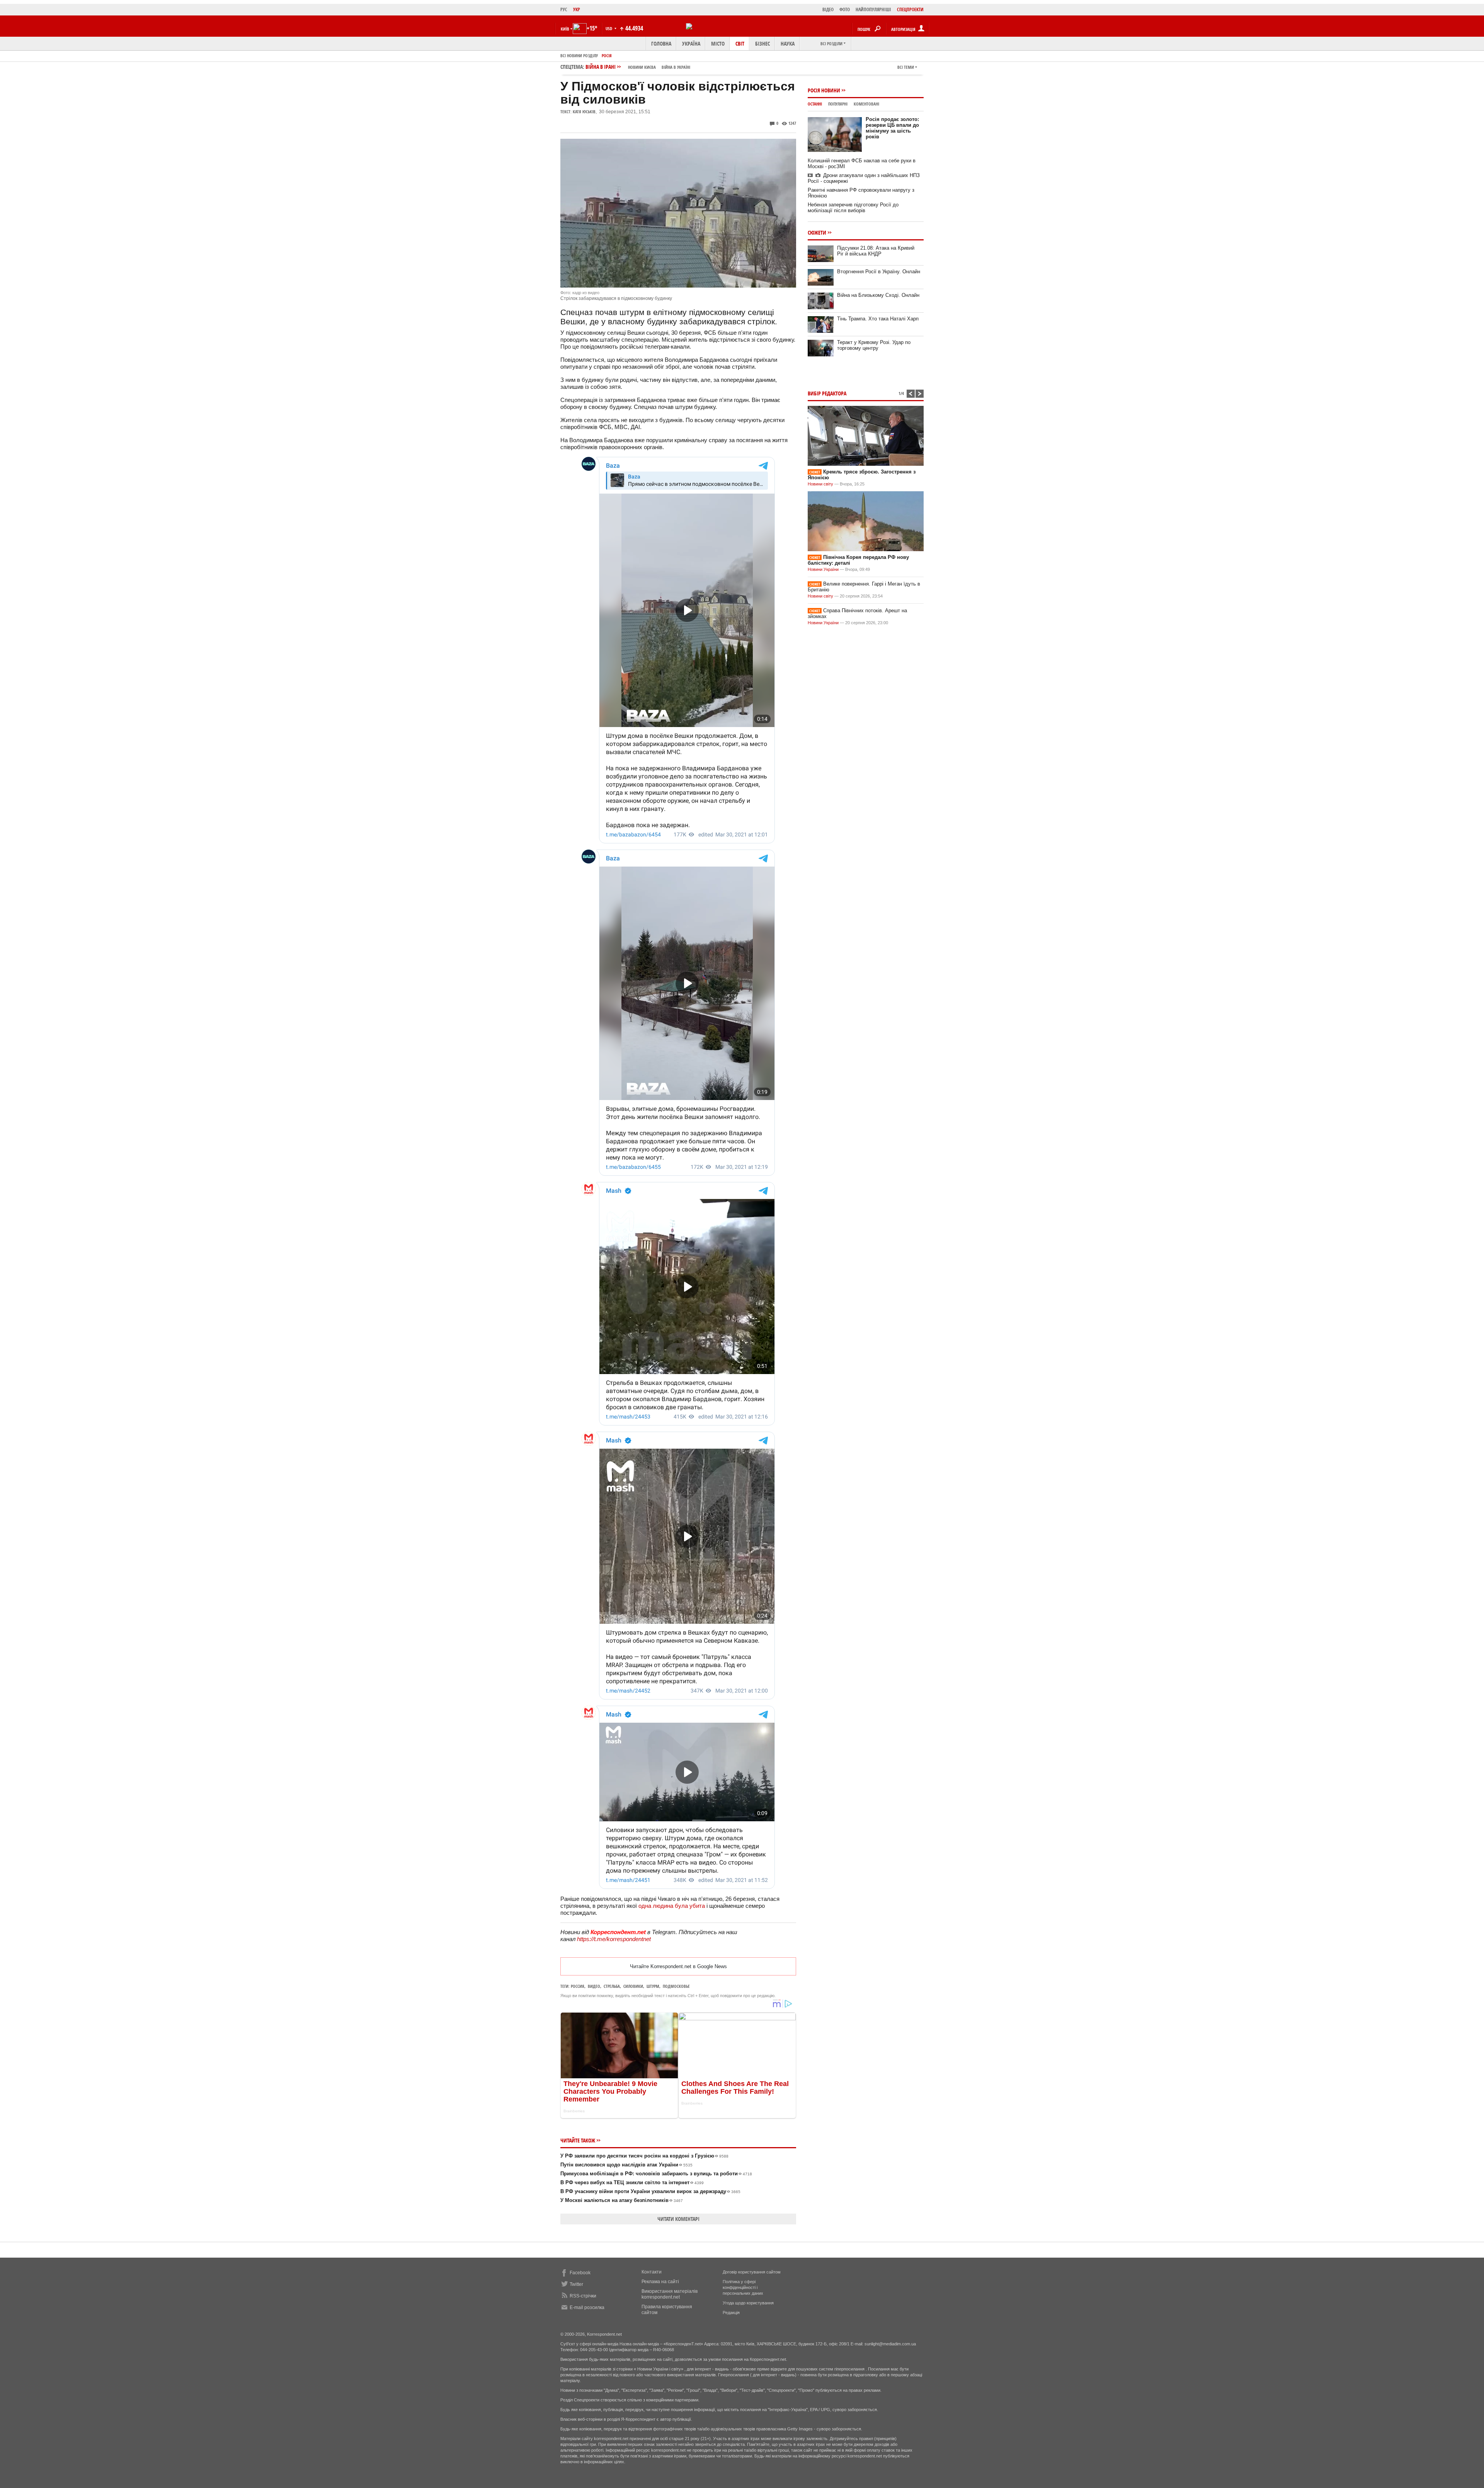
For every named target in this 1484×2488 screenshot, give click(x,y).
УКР (577, 9)
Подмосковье (676, 1986)
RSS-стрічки (583, 2296)
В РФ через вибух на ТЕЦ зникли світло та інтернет (632, 2182)
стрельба (612, 1986)
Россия (578, 1986)
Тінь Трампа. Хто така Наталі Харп (878, 319)
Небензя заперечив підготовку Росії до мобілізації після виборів (853, 208)
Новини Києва (642, 67)
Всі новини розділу (579, 55)
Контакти (652, 2272)
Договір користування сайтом (752, 2272)
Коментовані (866, 104)
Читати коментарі (678, 2219)
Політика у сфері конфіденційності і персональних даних (743, 2287)
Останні (815, 104)
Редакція (731, 2313)
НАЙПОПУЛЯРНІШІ (873, 9)
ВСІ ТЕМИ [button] (906, 67)
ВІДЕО (828, 9)
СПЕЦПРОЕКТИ (910, 9)
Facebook (580, 2273)
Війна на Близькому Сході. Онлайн (878, 295)
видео (594, 1986)
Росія (607, 55)
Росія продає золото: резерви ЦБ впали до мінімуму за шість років (892, 128)
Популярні (838, 104)
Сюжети (817, 232)
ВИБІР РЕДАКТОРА (827, 393)
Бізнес (762, 43)
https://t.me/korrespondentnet (614, 1939)
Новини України (823, 569)
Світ (740, 43)
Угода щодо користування (748, 2303)
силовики (633, 1986)
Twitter (576, 2284)
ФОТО (845, 9)
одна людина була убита (672, 1906)
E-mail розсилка (587, 2307)
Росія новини (824, 90)
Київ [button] (565, 29)
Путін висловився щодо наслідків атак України (626, 2165)
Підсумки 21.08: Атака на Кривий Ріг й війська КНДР (876, 251)
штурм (653, 1986)
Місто (718, 43)
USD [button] (609, 28)
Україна (691, 43)
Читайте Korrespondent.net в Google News (678, 1966)
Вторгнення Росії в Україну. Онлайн (879, 272)
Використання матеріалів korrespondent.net (670, 2294)
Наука (788, 43)
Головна (661, 43)
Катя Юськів (584, 112)
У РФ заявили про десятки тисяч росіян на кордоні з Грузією (644, 2156)
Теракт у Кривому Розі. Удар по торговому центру (874, 345)
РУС (564, 9)
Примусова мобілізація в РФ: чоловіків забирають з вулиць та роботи (656, 2174)
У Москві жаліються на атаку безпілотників (622, 2200)
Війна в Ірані (638, 67)
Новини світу (820, 484)
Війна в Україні (676, 67)
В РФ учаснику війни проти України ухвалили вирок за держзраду (650, 2191)
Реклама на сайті (660, 2282)
